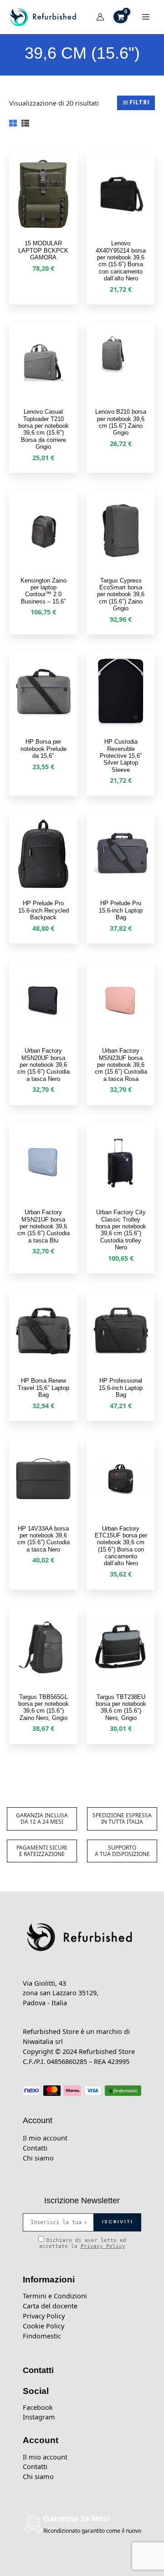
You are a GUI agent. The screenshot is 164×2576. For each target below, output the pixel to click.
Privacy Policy (103, 2246)
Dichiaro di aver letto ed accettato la (83, 2243)
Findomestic (42, 2336)
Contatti (35, 2148)
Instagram (39, 2417)
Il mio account (45, 2138)
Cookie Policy (44, 2326)
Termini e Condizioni (55, 2296)
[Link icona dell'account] (100, 17)
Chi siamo (38, 2158)
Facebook (38, 2407)
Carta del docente (50, 2306)
